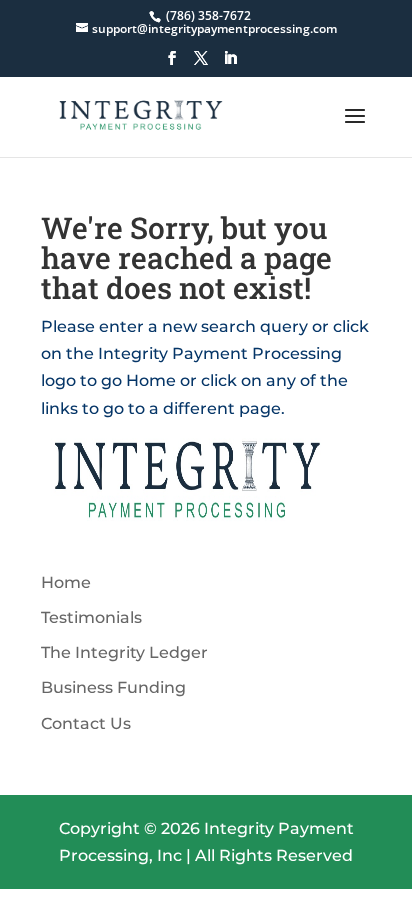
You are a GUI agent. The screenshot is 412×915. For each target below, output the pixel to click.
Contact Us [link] (86, 723)
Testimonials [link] (91, 617)
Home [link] (66, 582)
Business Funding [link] (113, 687)
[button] (172, 64)
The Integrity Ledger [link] (124, 652)
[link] (206, 15)
